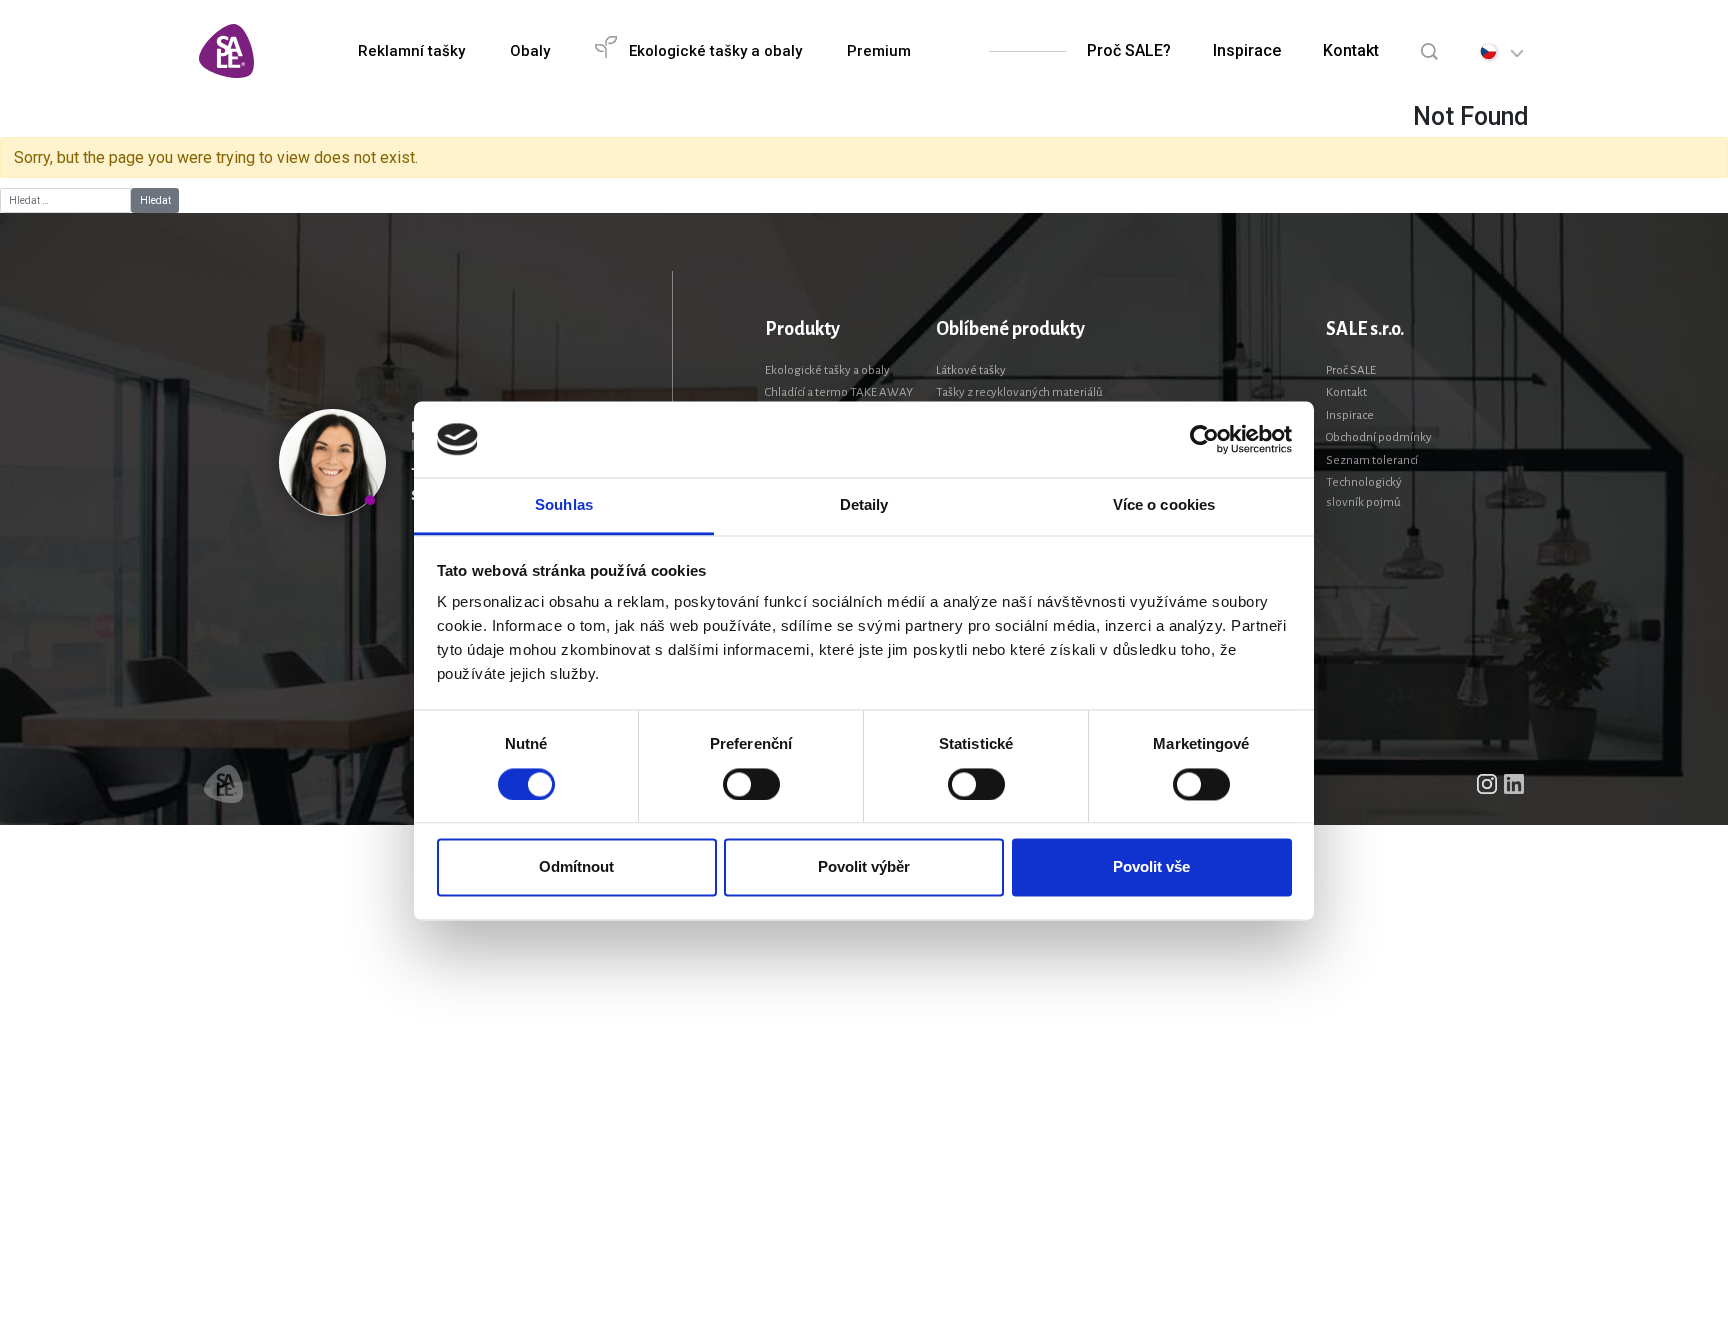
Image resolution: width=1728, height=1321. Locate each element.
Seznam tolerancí (1372, 460)
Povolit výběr (864, 867)
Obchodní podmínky (1379, 437)
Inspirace (1247, 50)
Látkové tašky (971, 370)
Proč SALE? (1129, 50)
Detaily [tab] (864, 505)
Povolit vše (1151, 867)
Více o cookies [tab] (1164, 505)
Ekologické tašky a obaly (827, 370)
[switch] (751, 784)
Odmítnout (576, 867)
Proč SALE (1351, 370)
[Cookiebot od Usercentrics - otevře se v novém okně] (1204, 439)
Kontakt (1351, 50)
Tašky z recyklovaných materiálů (1019, 392)
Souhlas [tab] (564, 505)
